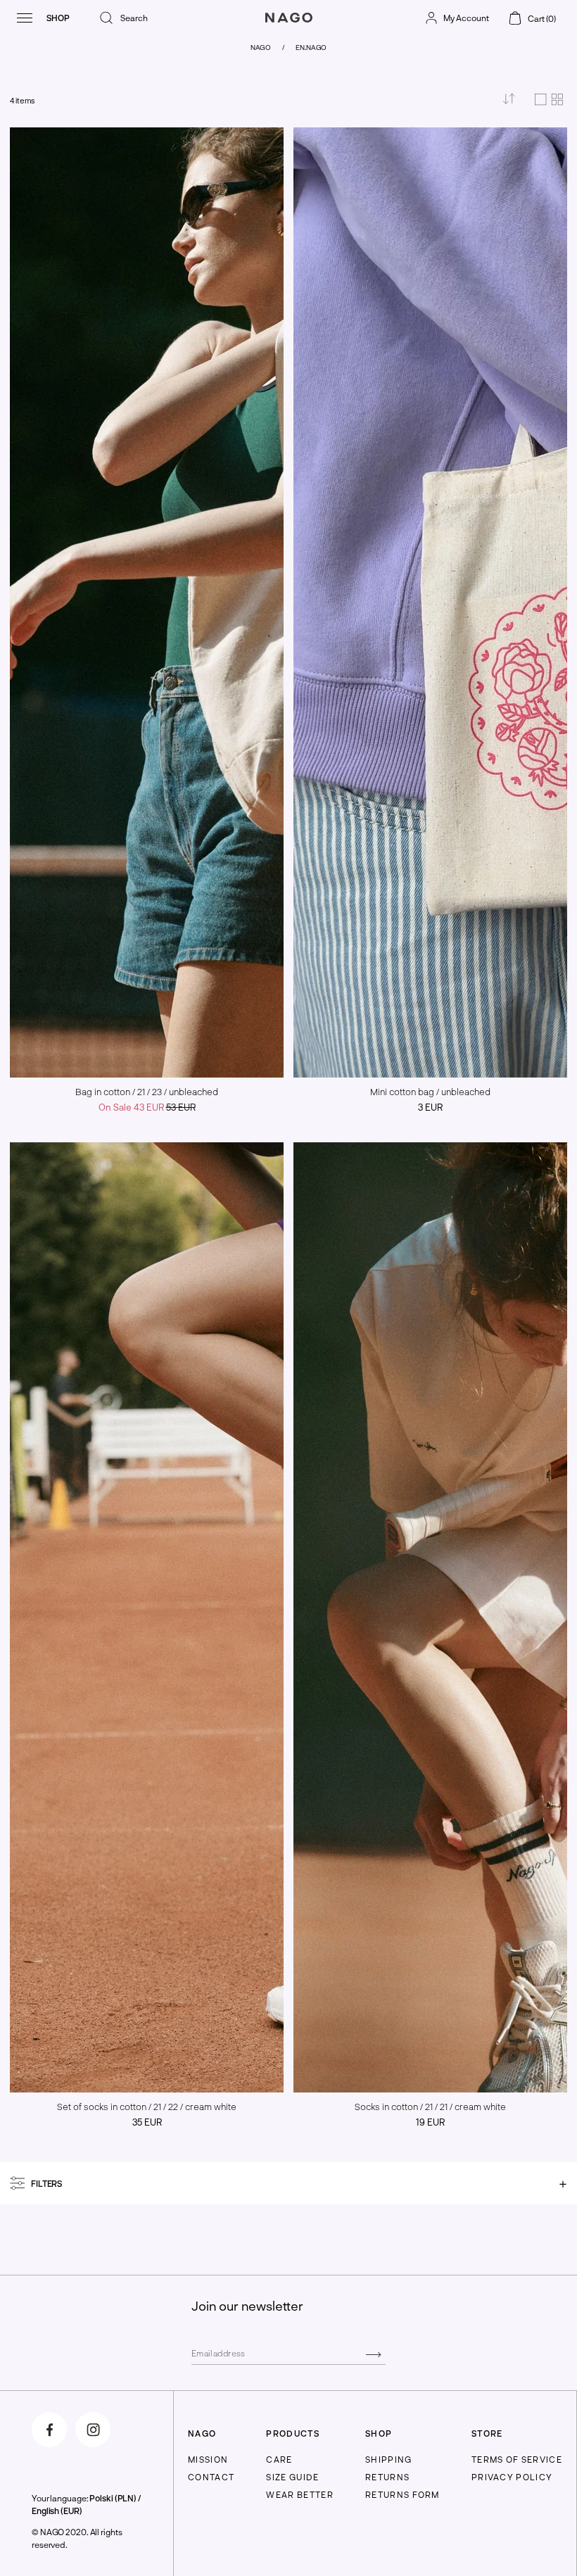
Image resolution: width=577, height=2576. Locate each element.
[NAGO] (288, 31)
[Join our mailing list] (373, 2354)
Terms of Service (517, 2459)
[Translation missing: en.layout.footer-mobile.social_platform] (49, 2430)
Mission (208, 2459)
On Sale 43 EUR (147, 1107)
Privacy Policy (512, 2477)
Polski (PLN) (113, 2498)
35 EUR (147, 2122)
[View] (549, 101)
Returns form (402, 2494)
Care (279, 2459)
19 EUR (430, 2122)
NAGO (261, 47)
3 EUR (430, 1107)
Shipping (389, 2459)
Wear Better (300, 2494)
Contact (211, 2477)
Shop (58, 18)
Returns (387, 2477)
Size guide (292, 2477)
